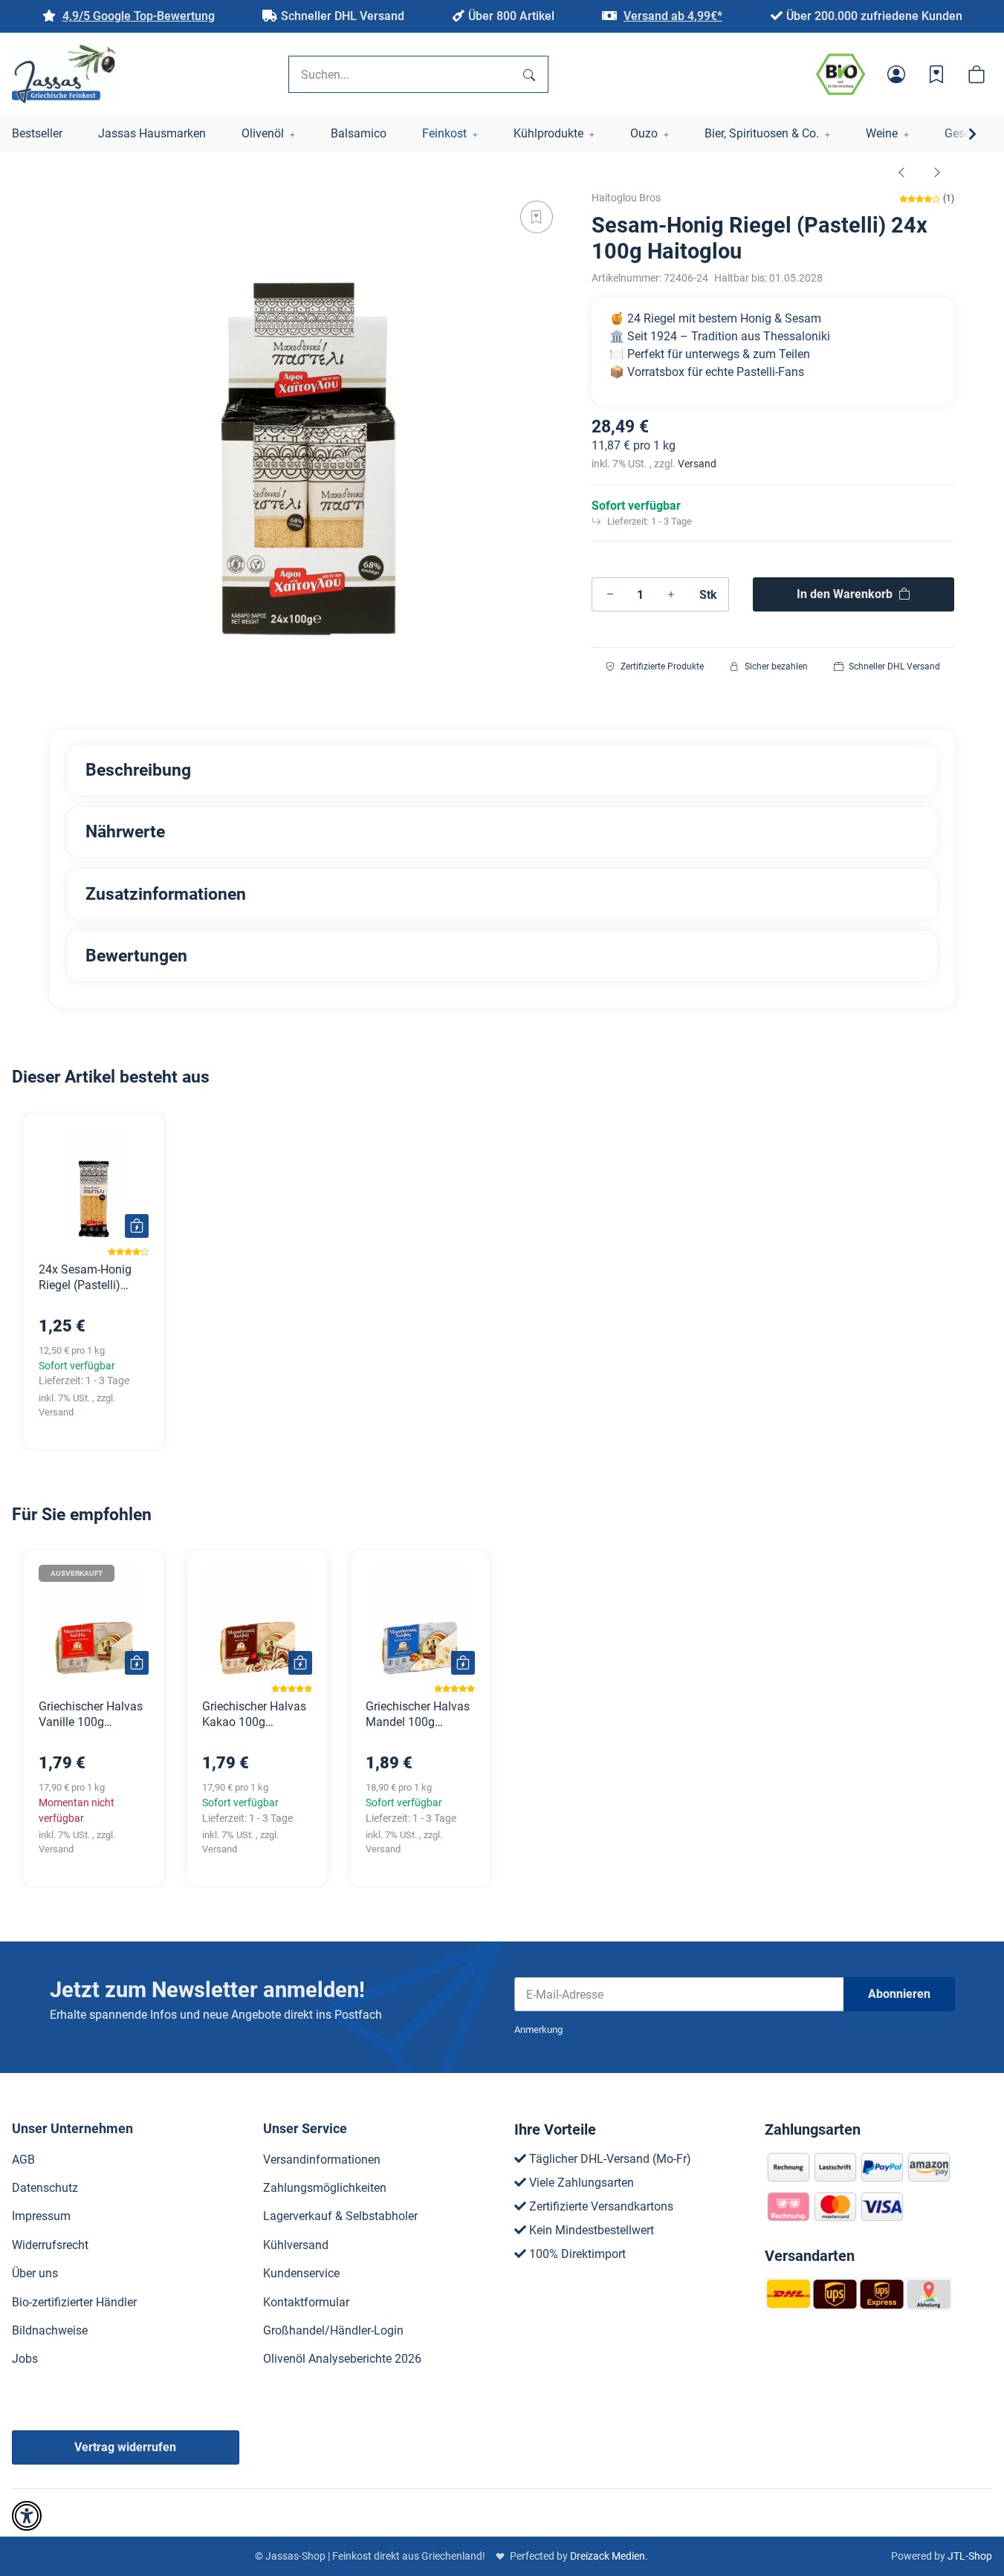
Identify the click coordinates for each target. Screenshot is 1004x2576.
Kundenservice (301, 2273)
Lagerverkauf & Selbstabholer (340, 2216)
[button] (896, 74)
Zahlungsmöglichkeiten (325, 2188)
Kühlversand (296, 2245)
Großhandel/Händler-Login (333, 2330)
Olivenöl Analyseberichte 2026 (342, 2359)
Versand (697, 464)
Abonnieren (899, 1994)
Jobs (25, 2359)
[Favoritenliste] (936, 74)
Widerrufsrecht (50, 2245)
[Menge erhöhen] (671, 594)
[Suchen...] (529, 74)
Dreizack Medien (608, 2556)
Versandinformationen (322, 2160)
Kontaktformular (306, 2302)
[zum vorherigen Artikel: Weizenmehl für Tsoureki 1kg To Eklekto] (901, 172)
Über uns (35, 2273)
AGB (23, 2160)
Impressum (41, 2216)
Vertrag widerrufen (125, 2447)
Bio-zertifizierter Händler (74, 2302)
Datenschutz (45, 2188)
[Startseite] (64, 74)
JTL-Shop (970, 2556)
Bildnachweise (50, 2330)
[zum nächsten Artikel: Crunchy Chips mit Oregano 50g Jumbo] (937, 172)
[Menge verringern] (610, 594)
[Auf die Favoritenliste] (537, 217)
